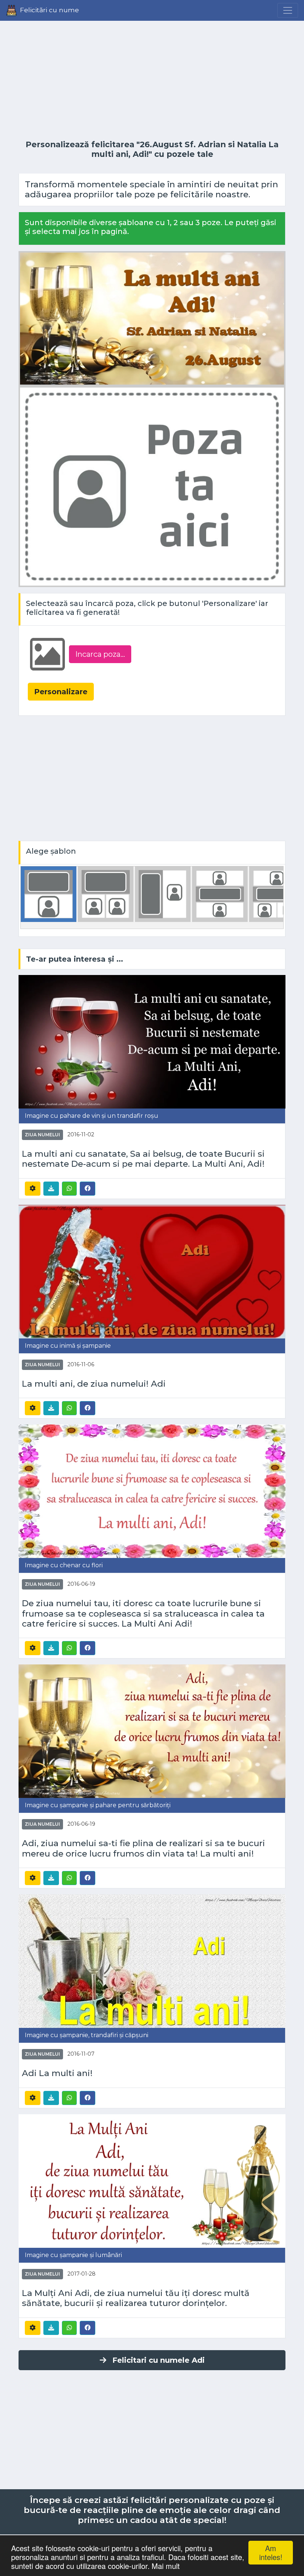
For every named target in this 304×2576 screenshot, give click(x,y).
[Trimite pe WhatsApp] (69, 1189)
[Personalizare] (33, 1189)
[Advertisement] (152, 80)
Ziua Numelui (42, 1135)
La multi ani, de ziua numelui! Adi (94, 1384)
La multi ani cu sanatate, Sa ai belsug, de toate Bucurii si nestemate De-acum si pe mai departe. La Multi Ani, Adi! (143, 1159)
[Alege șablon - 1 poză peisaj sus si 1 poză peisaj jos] (220, 894)
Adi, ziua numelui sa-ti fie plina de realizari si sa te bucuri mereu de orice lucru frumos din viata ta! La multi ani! (143, 1848)
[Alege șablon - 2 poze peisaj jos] (106, 894)
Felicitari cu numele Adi (158, 2360)
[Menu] (288, 10)
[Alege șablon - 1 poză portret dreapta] (163, 894)
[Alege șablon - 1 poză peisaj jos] (49, 894)
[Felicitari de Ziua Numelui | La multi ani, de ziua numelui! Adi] (152, 1271)
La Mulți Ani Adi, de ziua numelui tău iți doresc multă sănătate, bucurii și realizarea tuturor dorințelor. (136, 2298)
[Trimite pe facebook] (87, 1188)
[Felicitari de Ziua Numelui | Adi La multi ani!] (152, 1961)
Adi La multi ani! (57, 2073)
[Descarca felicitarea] (51, 1189)
